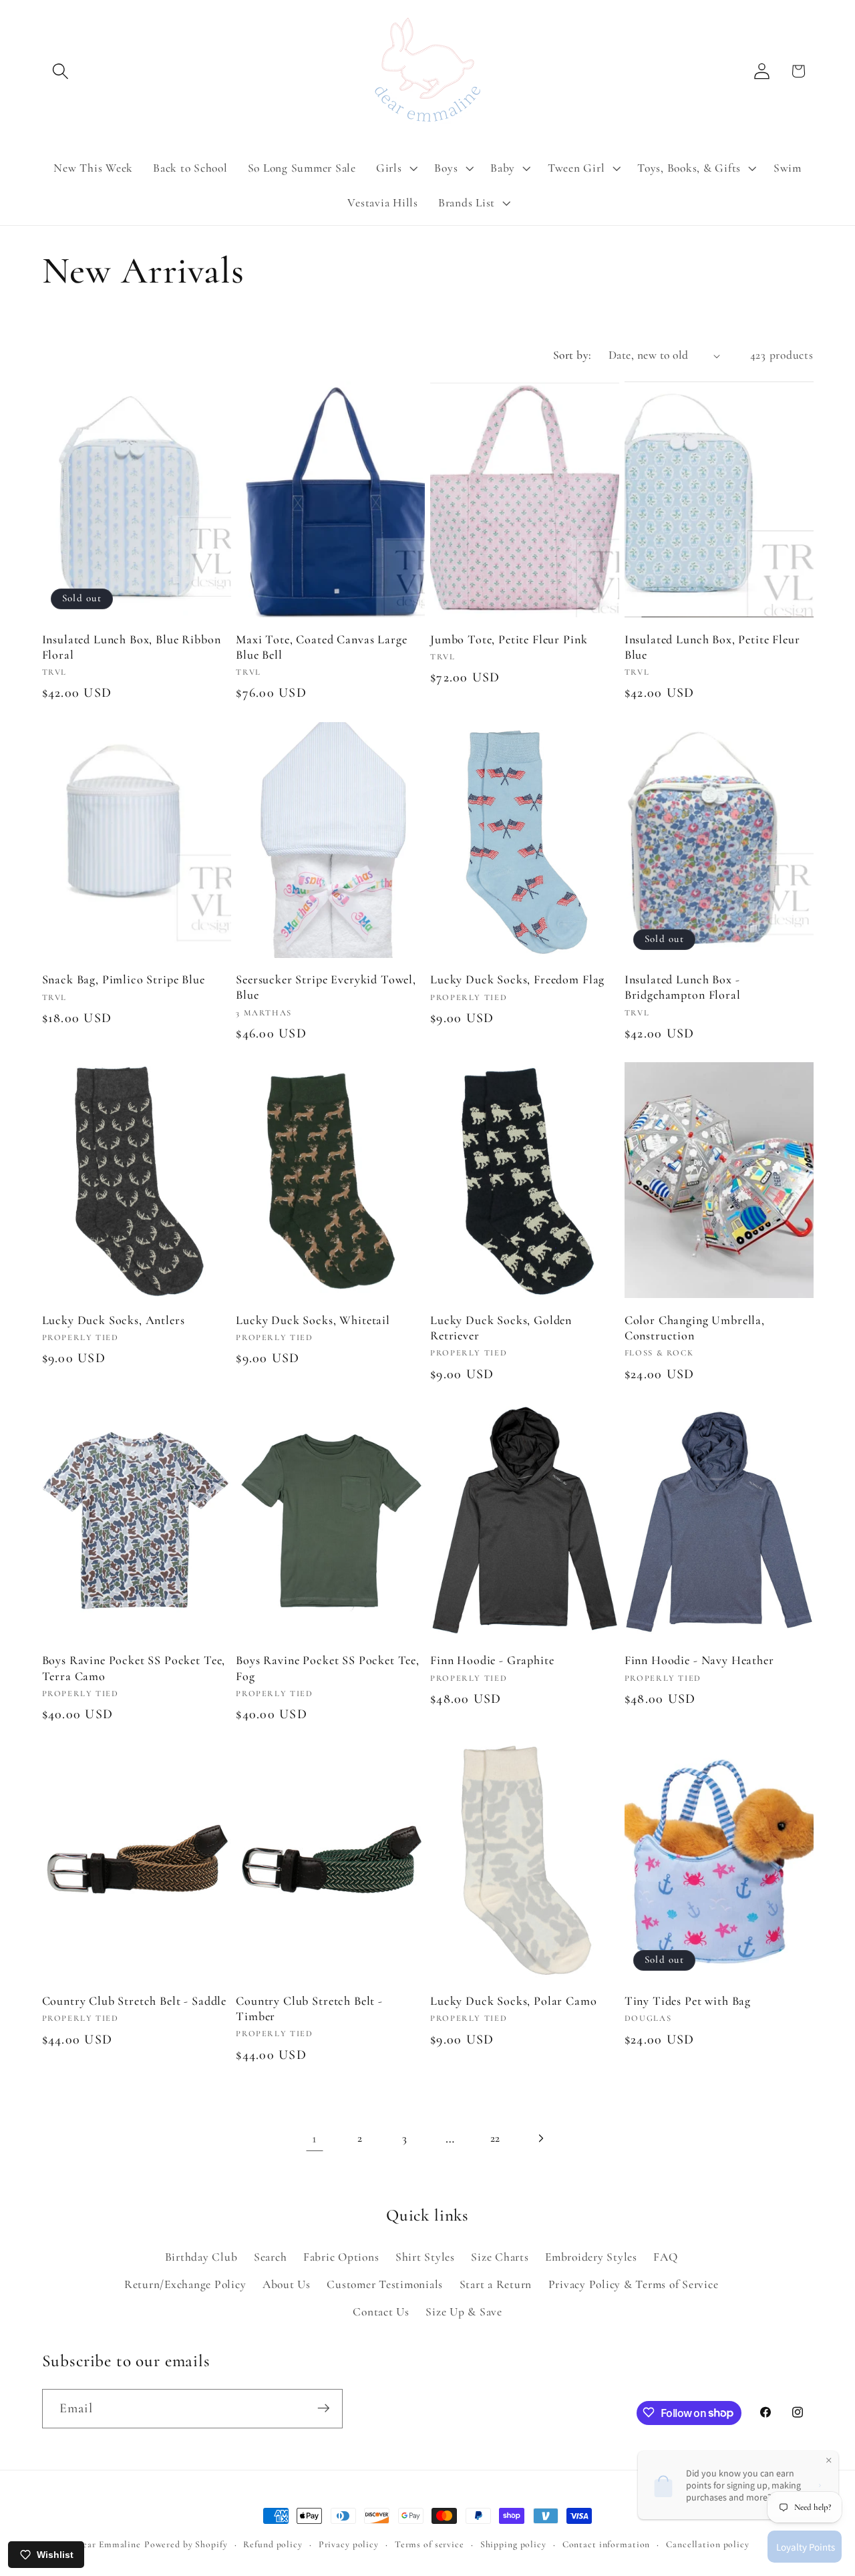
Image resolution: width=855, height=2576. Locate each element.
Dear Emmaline (109, 2544)
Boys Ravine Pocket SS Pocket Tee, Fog (328, 1668)
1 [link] (315, 2138)
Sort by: (572, 355)
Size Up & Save (464, 2311)
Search (271, 2256)
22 (496, 2138)
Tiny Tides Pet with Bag (688, 2001)
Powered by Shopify (186, 2544)
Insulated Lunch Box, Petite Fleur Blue (712, 647)
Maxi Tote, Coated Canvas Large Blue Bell (321, 647)
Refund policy (273, 2544)
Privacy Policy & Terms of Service (634, 2284)
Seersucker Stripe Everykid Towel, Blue (326, 987)
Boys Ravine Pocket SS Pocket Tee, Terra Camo (134, 1668)
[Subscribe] (324, 2408)
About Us (287, 2284)
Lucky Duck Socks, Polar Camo (514, 2001)
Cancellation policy (708, 2544)
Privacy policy (349, 2544)
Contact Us (381, 2311)
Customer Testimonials (385, 2284)
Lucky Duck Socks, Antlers (114, 1320)
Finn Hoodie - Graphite (492, 1660)
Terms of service (430, 2544)
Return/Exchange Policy (185, 2284)
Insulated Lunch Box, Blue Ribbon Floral (132, 647)
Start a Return (496, 2284)
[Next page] (540, 2138)
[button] (60, 71)
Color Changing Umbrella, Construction (695, 1328)
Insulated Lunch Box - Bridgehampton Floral (683, 987)
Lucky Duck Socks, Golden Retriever (501, 1328)
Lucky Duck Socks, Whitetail (313, 1320)
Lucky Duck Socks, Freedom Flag (517, 979)
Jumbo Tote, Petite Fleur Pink (509, 639)
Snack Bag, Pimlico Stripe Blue (124, 979)
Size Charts (500, 2256)
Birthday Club (201, 2256)
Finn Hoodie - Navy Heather (699, 1660)
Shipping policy (513, 2544)
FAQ (665, 2256)
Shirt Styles (425, 2256)
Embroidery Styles (591, 2256)
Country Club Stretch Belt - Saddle (135, 2001)
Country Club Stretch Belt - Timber (309, 2008)
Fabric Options (341, 2256)
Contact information (607, 2544)
